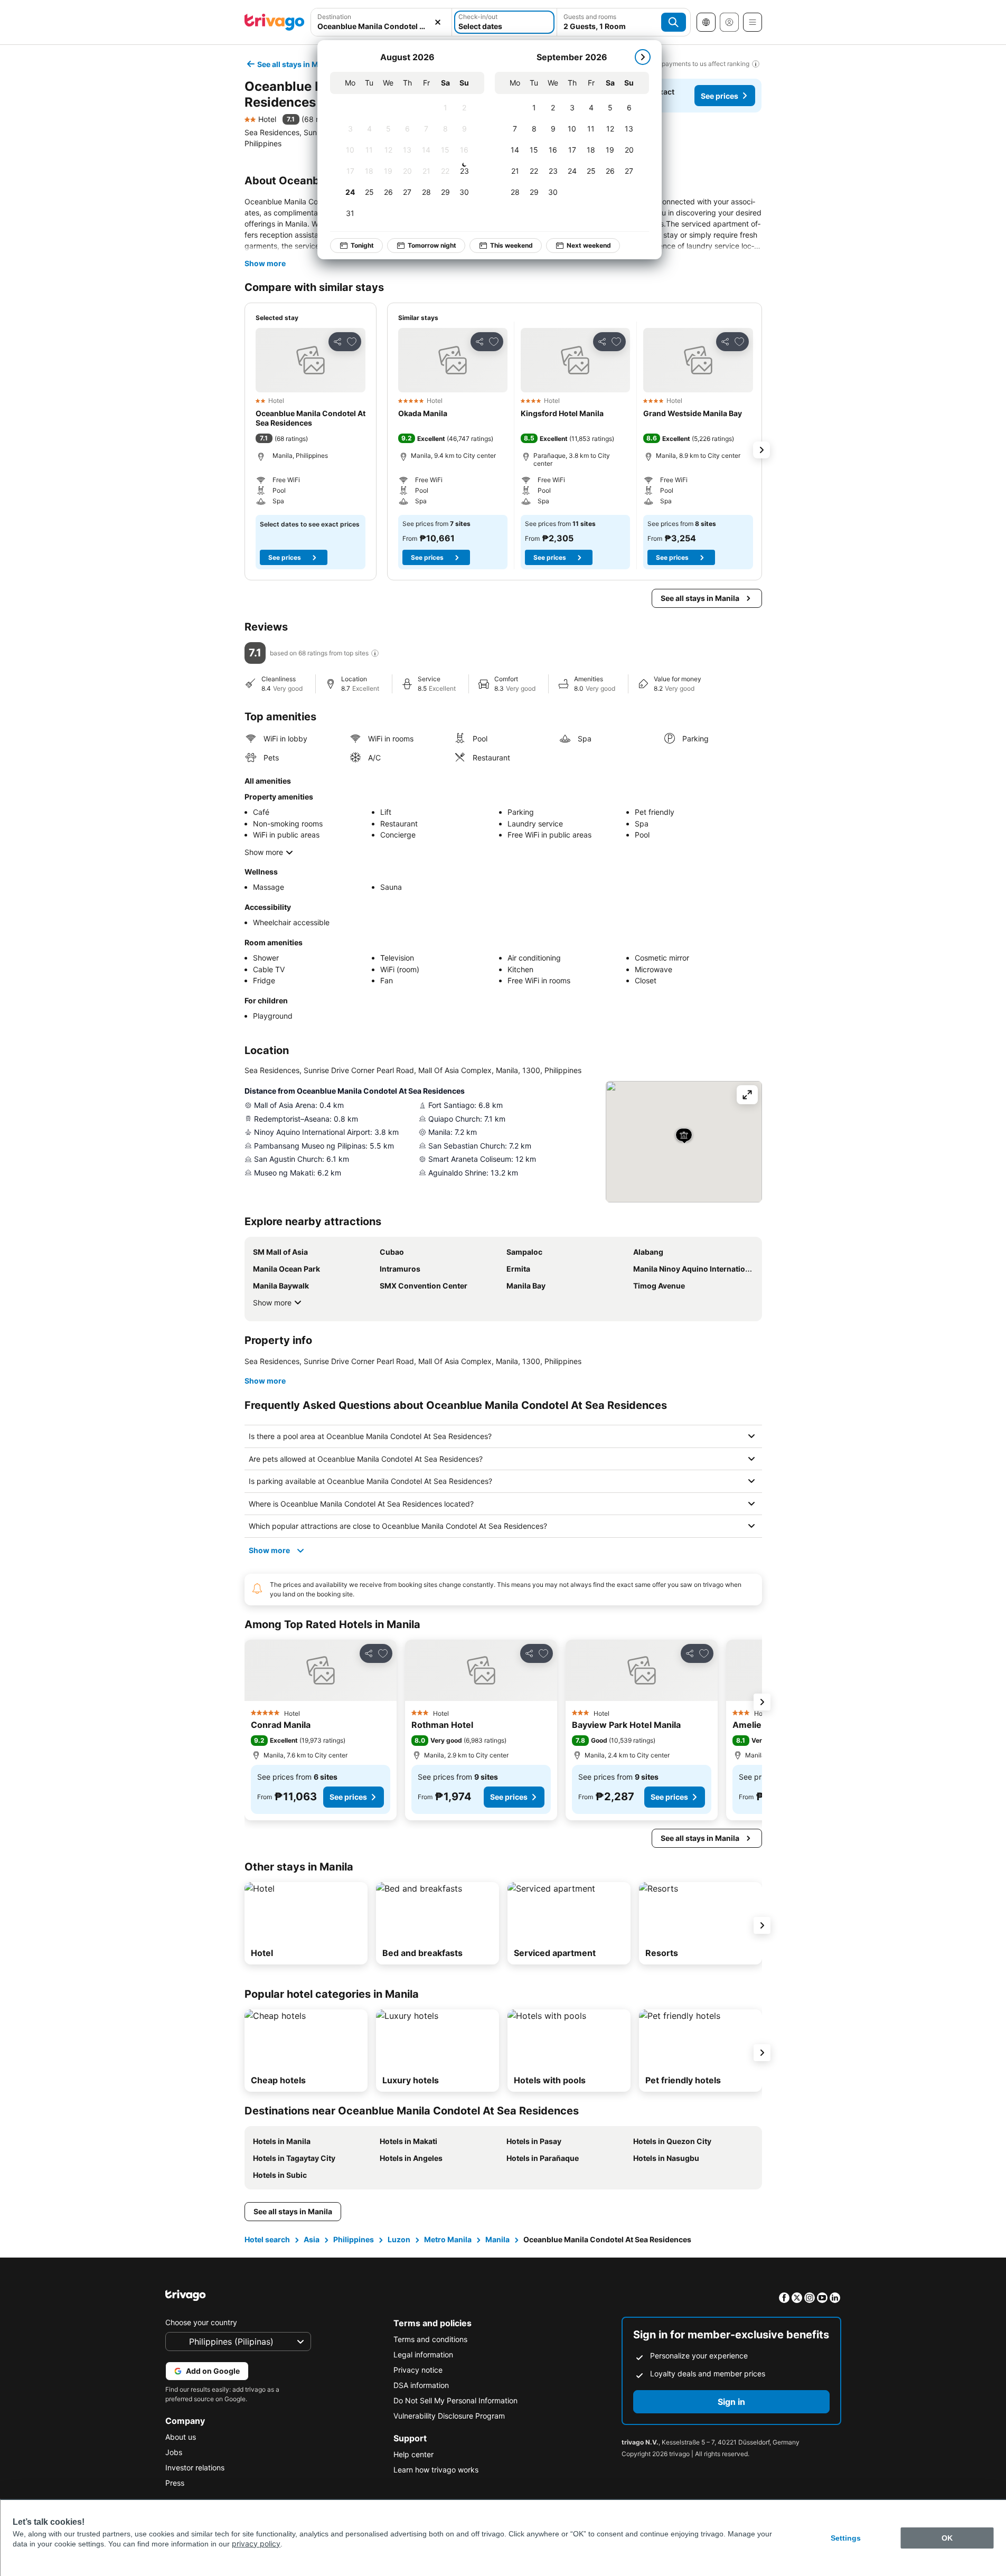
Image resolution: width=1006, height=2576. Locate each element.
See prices (720, 96)
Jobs (174, 2452)
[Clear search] (438, 22)
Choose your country (201, 2322)
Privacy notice (418, 2370)
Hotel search (267, 2239)
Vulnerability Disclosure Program (449, 2416)
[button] (382, 22)
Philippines (354, 2239)
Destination (334, 17)
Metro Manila (448, 2239)
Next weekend (589, 245)
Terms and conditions (430, 2339)
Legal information (423, 2354)
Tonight (362, 245)
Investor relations (195, 2467)
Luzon (399, 2239)
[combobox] (382, 22)
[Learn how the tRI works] (375, 653)
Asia (312, 2239)
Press (175, 2483)
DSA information (421, 2385)
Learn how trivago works (436, 2470)
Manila (497, 2239)
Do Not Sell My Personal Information (455, 2400)
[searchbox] (382, 26)
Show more (265, 263)
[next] (643, 57)
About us (181, 2437)
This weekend (511, 245)
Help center (413, 2454)
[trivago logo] (275, 22)
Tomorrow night (432, 245)
